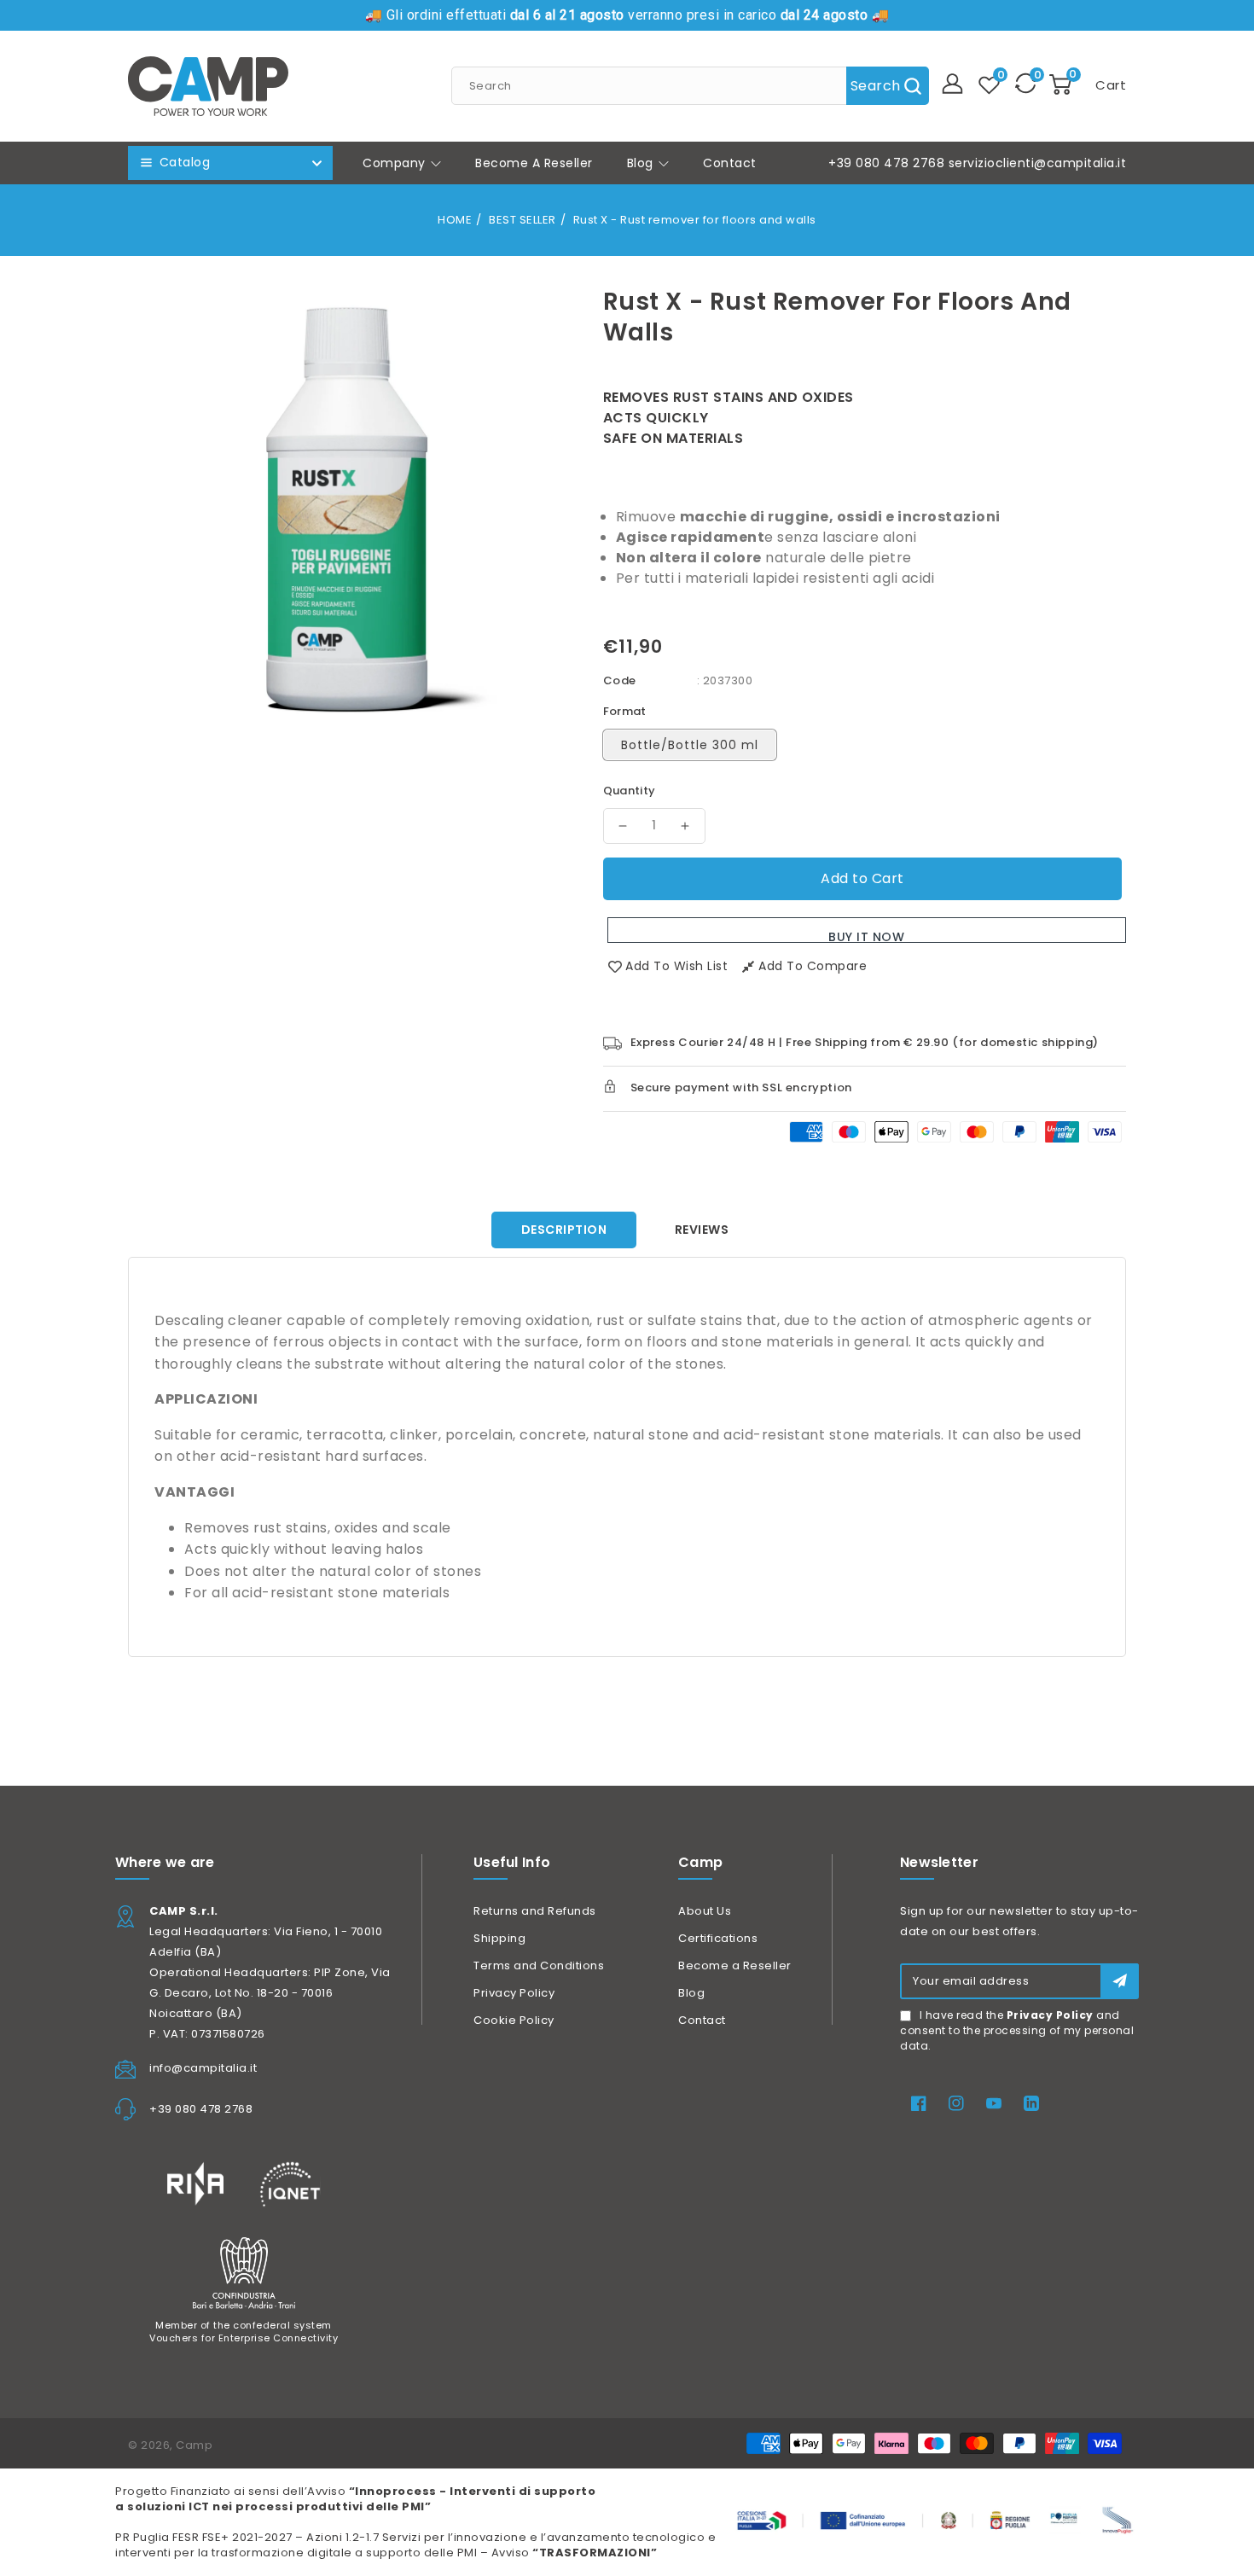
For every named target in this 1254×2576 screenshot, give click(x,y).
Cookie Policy (514, 2020)
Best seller (522, 220)
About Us (705, 1911)
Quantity (630, 791)
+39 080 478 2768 (886, 163)
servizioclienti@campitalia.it (1038, 163)
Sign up (1120, 1981)
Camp (194, 2445)
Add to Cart (862, 878)
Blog (642, 163)
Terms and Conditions (539, 1965)
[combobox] (690, 86)
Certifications (718, 1938)
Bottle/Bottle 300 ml (690, 745)
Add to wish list (676, 966)
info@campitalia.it (203, 2068)
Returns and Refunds (535, 1911)
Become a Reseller (735, 1965)
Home (455, 220)
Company (396, 163)
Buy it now (866, 936)
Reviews (702, 1230)
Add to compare (813, 966)
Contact (702, 2020)
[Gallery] (353, 506)
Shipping (499, 1938)
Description (564, 1230)
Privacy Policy (514, 1993)
